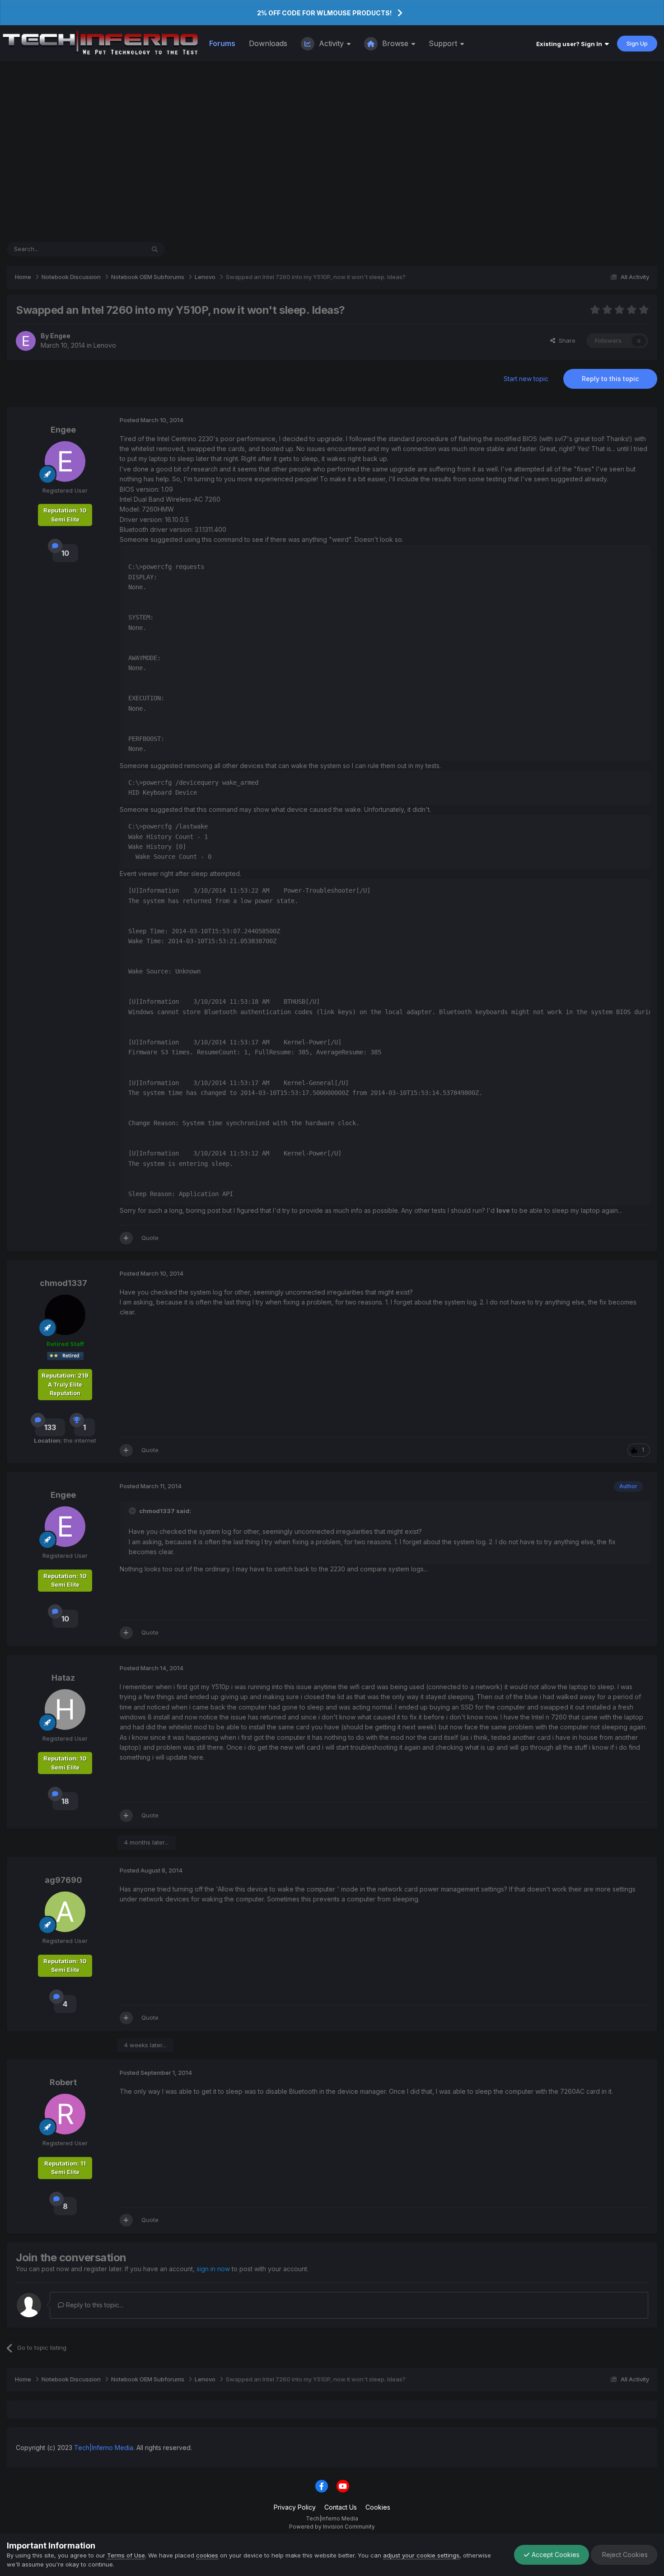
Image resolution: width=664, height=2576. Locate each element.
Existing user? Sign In (570, 44)
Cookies (378, 2507)
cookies (207, 2555)
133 (50, 1427)
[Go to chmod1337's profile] (65, 1315)
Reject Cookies (624, 2555)
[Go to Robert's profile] (65, 2114)
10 (65, 553)
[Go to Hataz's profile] (65, 1710)
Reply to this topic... (94, 2305)
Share (565, 340)
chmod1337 (63, 1283)
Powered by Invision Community (332, 2527)
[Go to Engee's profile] (26, 341)
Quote (150, 1238)
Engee (60, 336)
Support (444, 43)
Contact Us (341, 2507)
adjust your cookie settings (421, 2555)
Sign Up (637, 43)
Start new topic (526, 379)
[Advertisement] (332, 152)
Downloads (268, 43)
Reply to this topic (610, 379)
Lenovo (105, 345)
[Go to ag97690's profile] (65, 1912)
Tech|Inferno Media (104, 2448)
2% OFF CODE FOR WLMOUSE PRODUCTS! (324, 13)
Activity (331, 43)
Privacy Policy (295, 2507)
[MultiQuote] (126, 1238)
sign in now (213, 2269)
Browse (395, 43)
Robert (63, 2082)
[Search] (155, 249)
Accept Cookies (555, 2555)
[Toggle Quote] (133, 1511)
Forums (222, 43)
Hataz (63, 1678)
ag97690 (63, 1880)
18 (65, 1801)
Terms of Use (126, 2555)
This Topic (118, 249)
